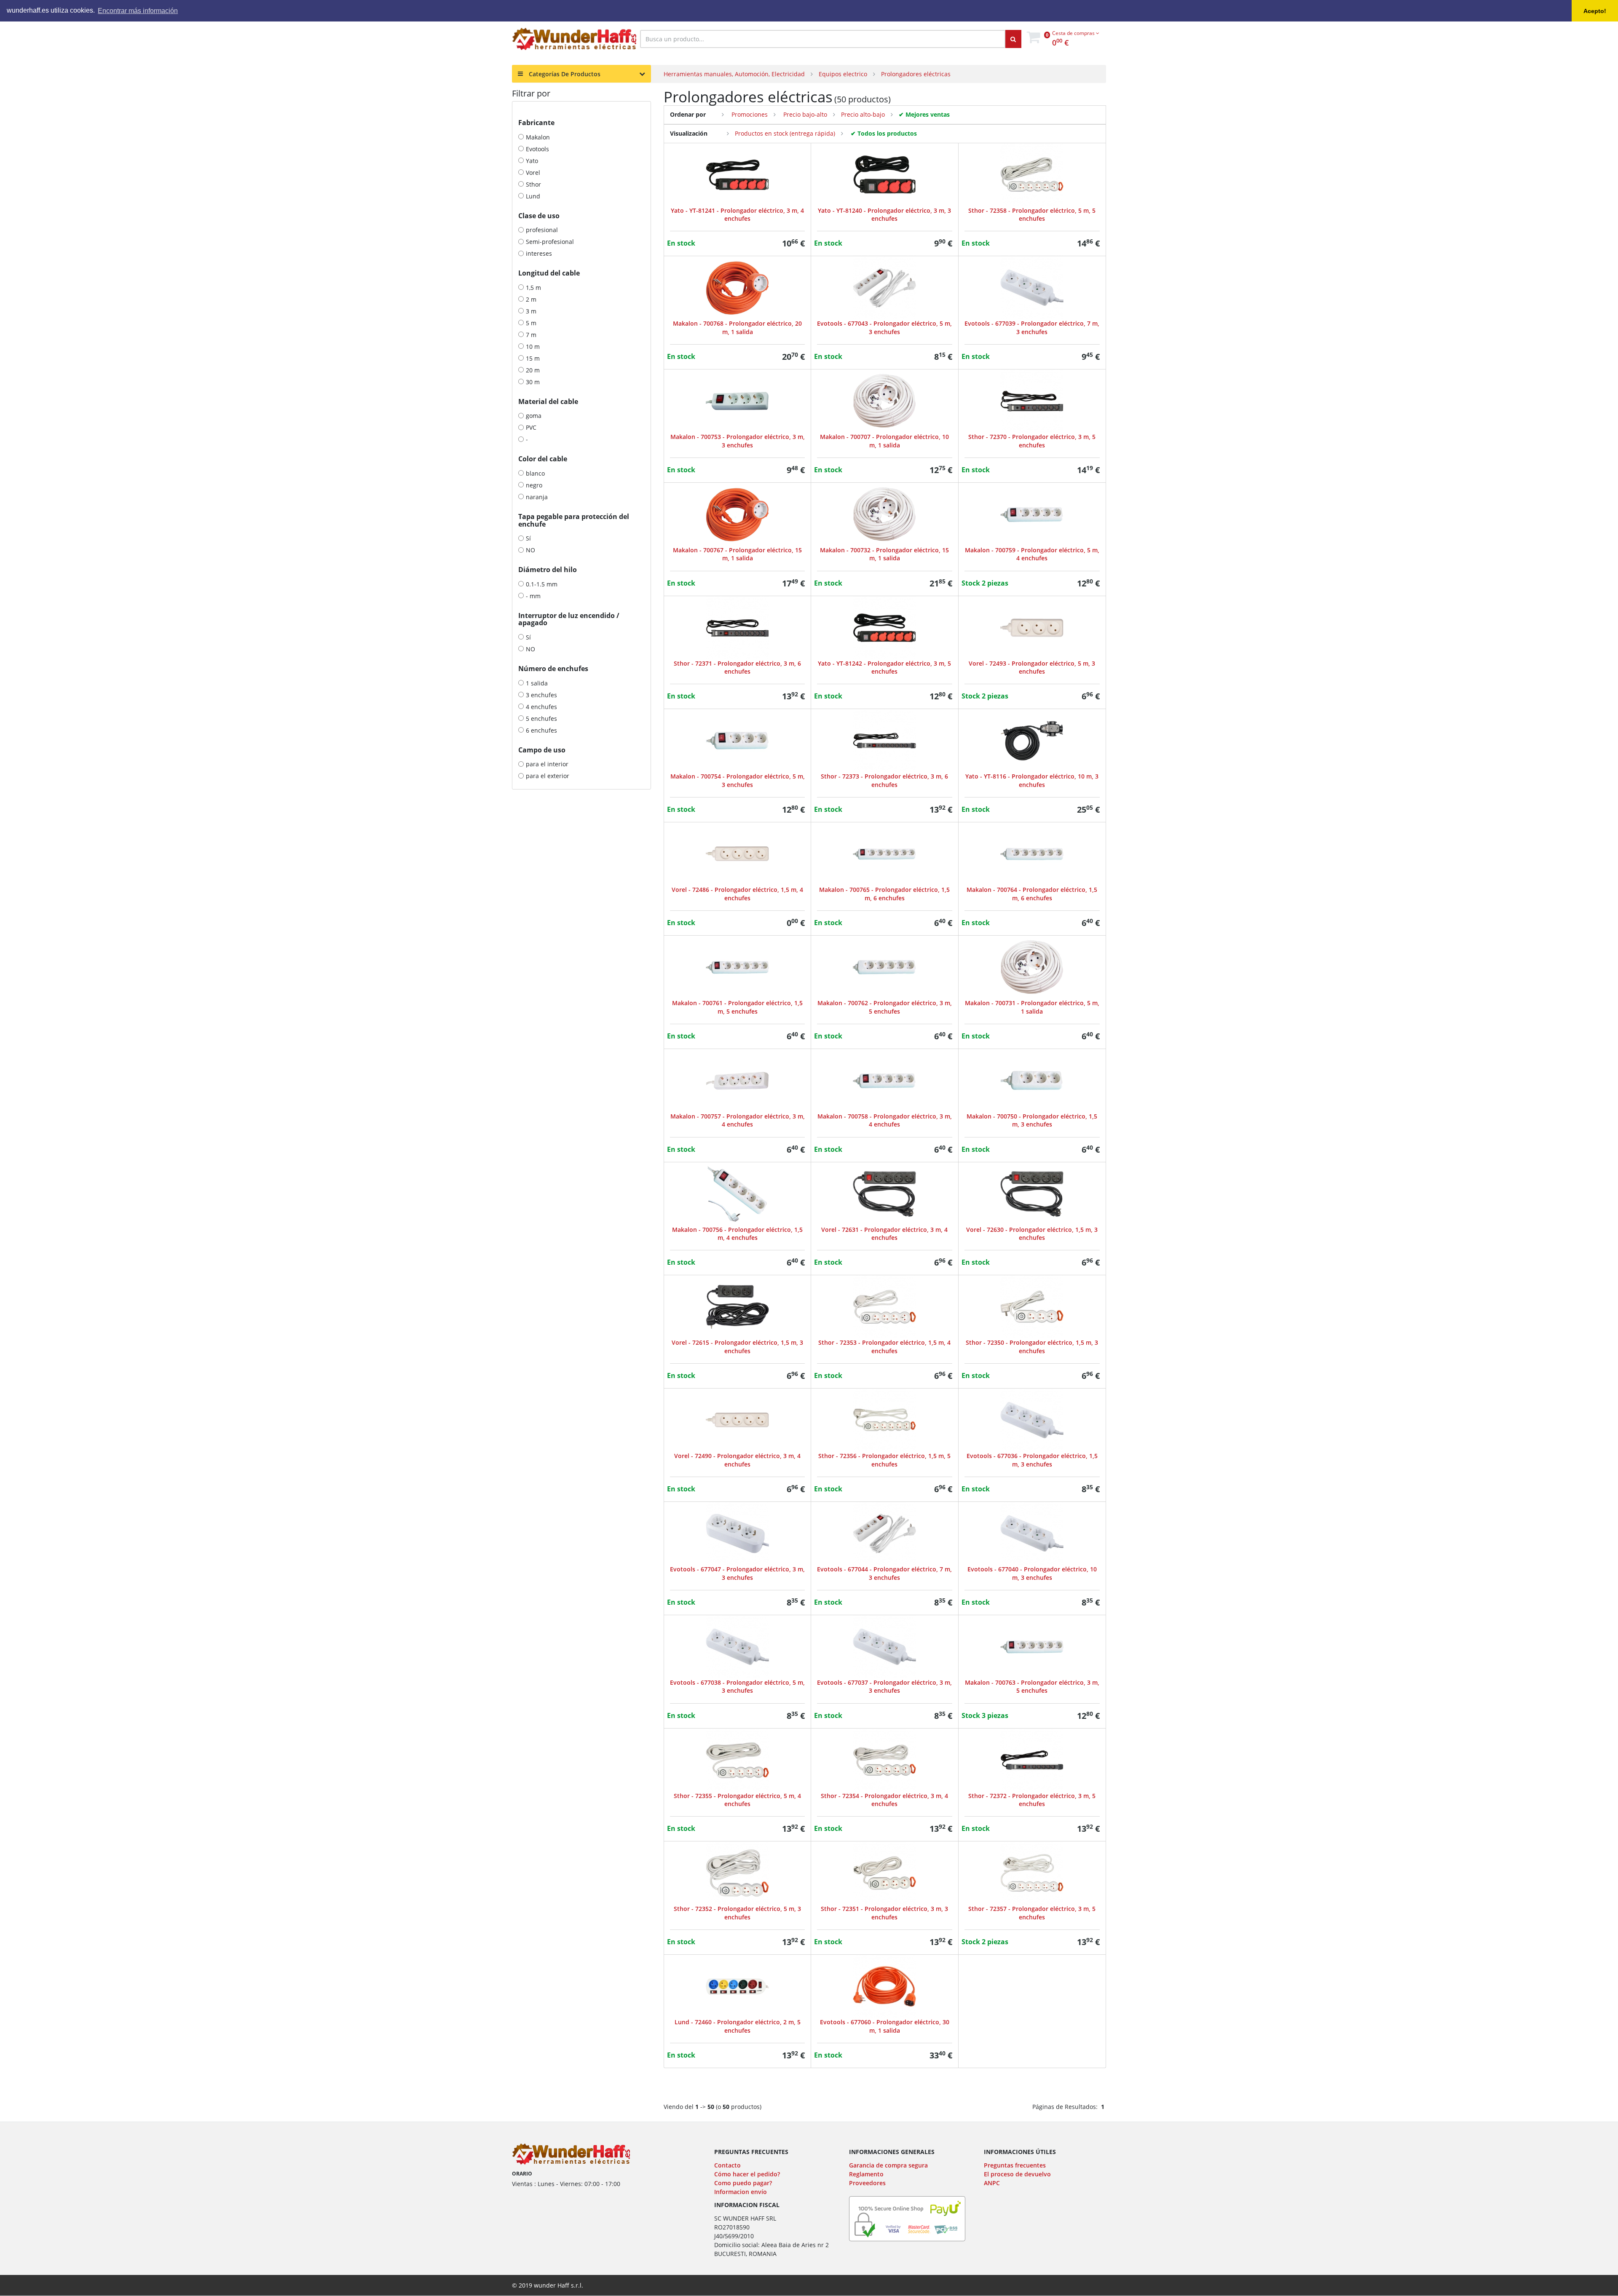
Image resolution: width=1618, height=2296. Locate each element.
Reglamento (866, 2174)
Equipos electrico (843, 74)
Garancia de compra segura (888, 2165)
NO (530, 550)
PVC (531, 427)
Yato (532, 161)
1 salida (537, 683)
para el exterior (548, 776)
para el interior (547, 764)
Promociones (749, 114)
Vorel (533, 173)
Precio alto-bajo (863, 114)
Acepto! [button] (1595, 11)
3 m (531, 311)
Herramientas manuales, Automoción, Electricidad (734, 74)
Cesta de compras (1074, 33)
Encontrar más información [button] (138, 11)
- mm (533, 596)
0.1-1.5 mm (542, 584)
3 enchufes (541, 695)
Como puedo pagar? (743, 2183)
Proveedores (867, 2183)
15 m (533, 358)
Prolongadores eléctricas (916, 74)
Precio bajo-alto (804, 114)
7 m (531, 335)
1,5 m (533, 288)
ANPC (992, 2183)
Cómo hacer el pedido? (747, 2174)
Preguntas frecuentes (1015, 2165)
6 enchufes (541, 730)
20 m (533, 370)
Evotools (537, 149)
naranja (537, 497)
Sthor (533, 184)
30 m (533, 382)
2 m (531, 299)
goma (534, 416)
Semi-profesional (550, 242)
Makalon (538, 137)
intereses (539, 253)
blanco (535, 473)
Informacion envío (741, 2192)
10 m (533, 347)
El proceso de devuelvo (1017, 2174)
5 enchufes (541, 719)
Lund (533, 196)
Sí (528, 538)
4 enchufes (541, 707)
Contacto (727, 2165)
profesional (542, 230)
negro (534, 485)
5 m (531, 323)
